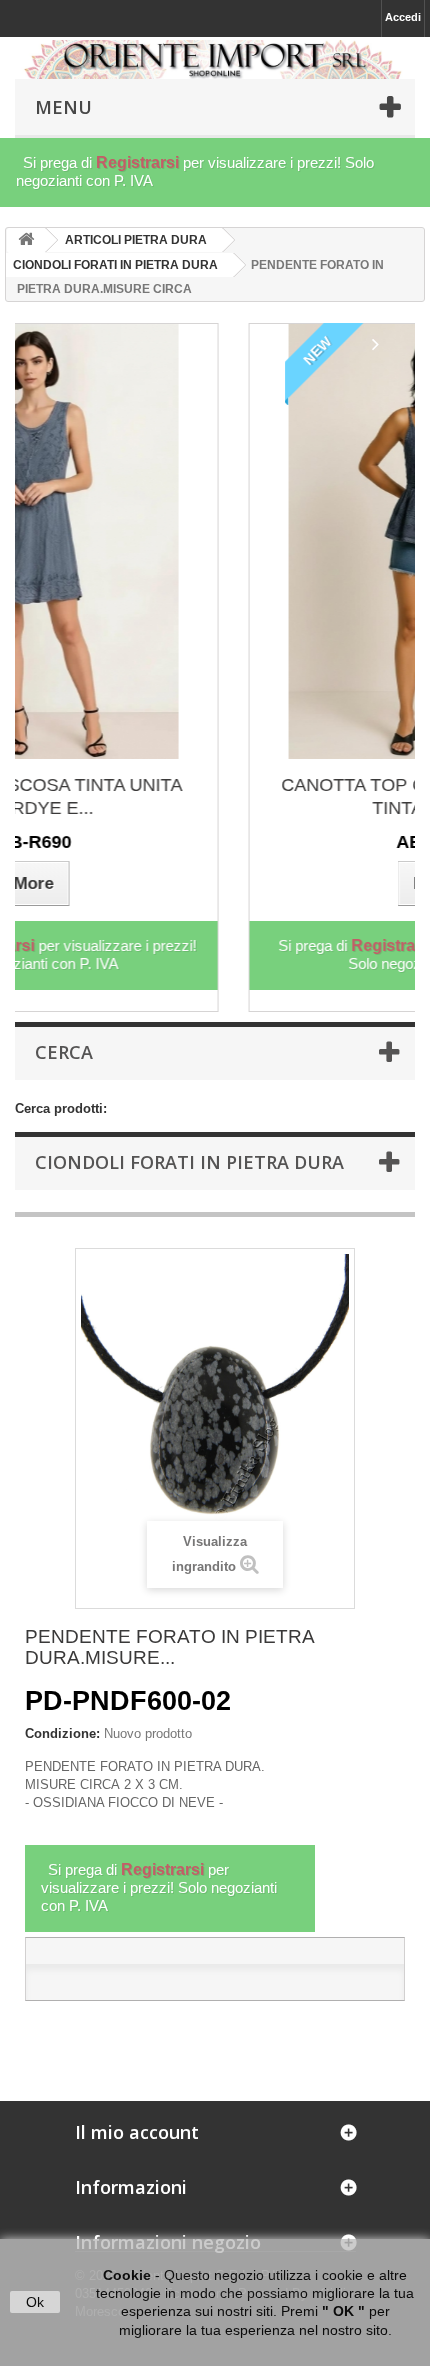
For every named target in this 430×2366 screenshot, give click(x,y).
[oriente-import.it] (215, 59)
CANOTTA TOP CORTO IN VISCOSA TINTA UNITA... (241, 796)
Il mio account (137, 2132)
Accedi (403, 17)
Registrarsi (137, 162)
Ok (35, 2302)
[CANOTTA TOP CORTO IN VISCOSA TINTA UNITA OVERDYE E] (241, 541)
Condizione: (62, 1733)
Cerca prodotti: (61, 1108)
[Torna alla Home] (26, 240)
